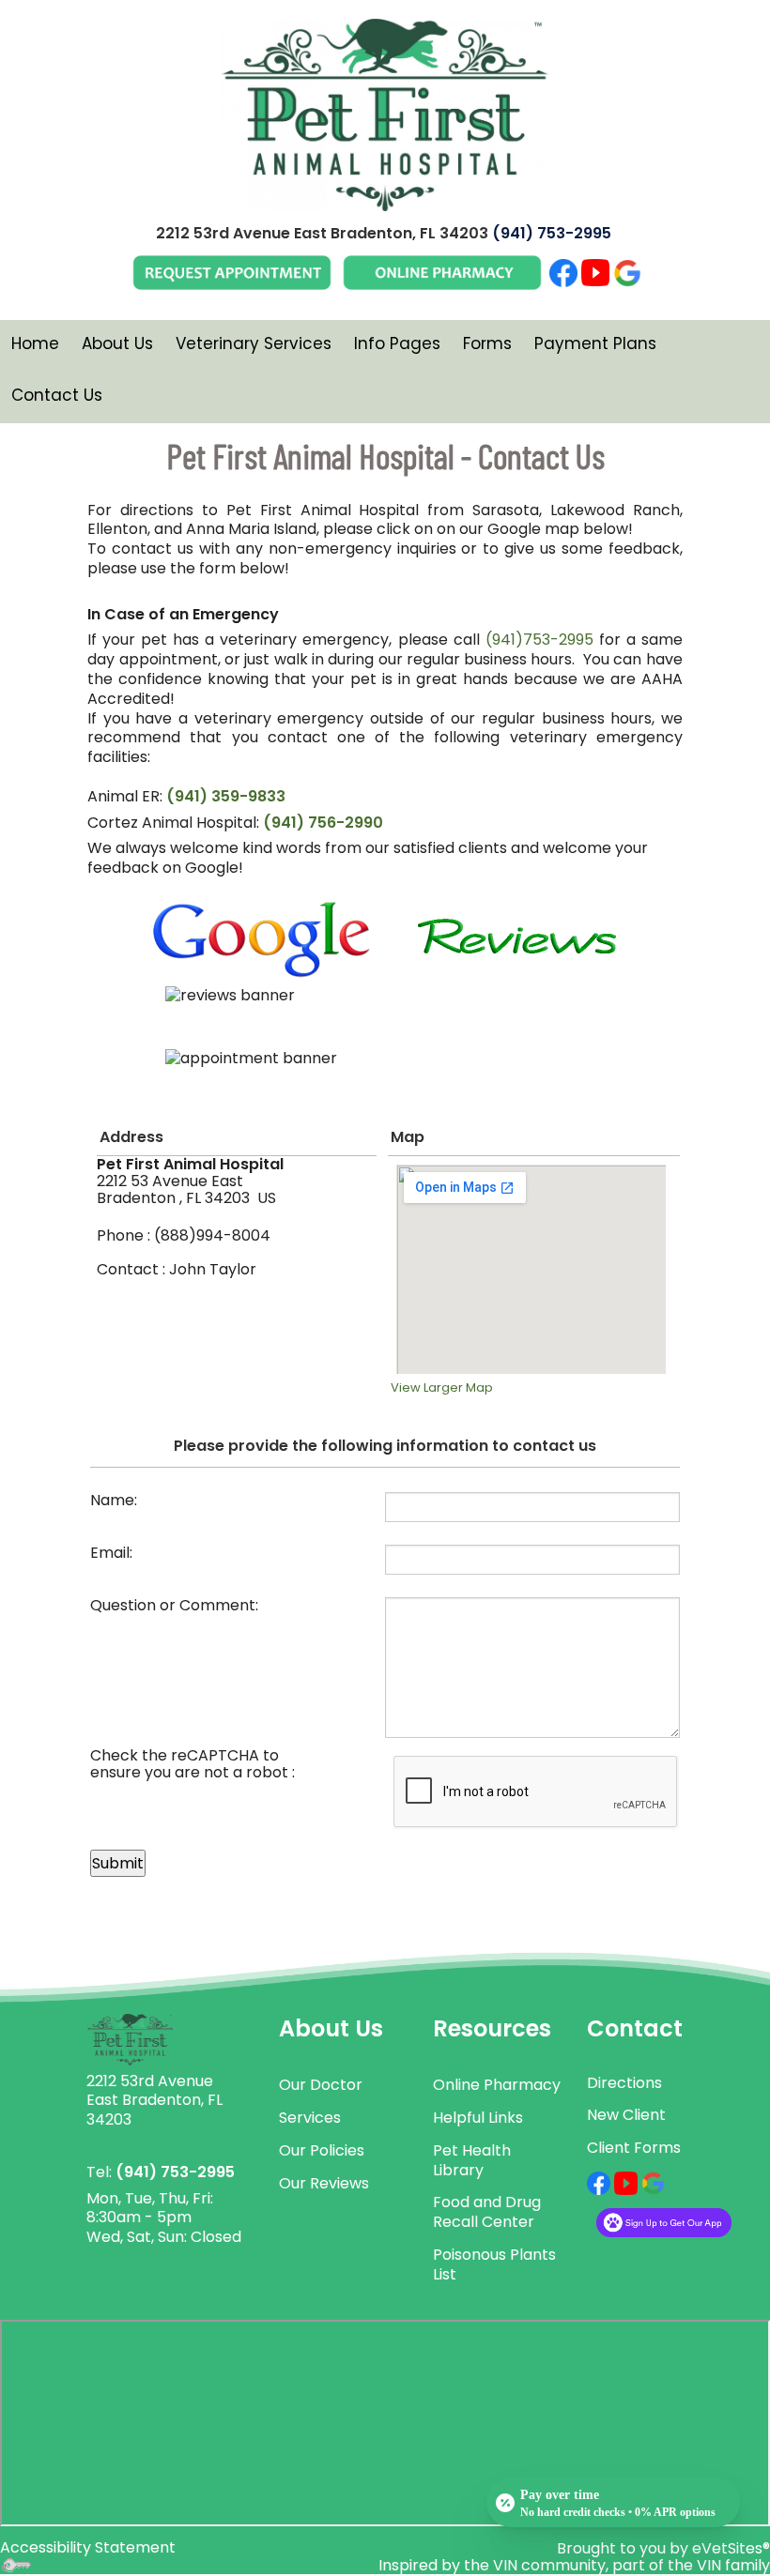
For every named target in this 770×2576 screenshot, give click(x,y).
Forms (487, 343)
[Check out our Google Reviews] (627, 272)
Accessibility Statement (88, 2547)
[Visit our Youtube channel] (595, 272)
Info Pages (397, 343)
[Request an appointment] (232, 272)
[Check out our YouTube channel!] (626, 2182)
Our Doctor (321, 2085)
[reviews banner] (385, 1014)
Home (35, 343)
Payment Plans (595, 343)
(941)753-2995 (539, 640)
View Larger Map (442, 1387)
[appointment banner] (385, 1077)
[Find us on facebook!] (599, 2182)
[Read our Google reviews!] (653, 2182)
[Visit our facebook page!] (563, 272)
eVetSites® (731, 2548)
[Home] (130, 2039)
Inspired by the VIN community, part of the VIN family (574, 2565)
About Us (117, 343)
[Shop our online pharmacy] (442, 272)
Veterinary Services (254, 343)
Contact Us (57, 395)
